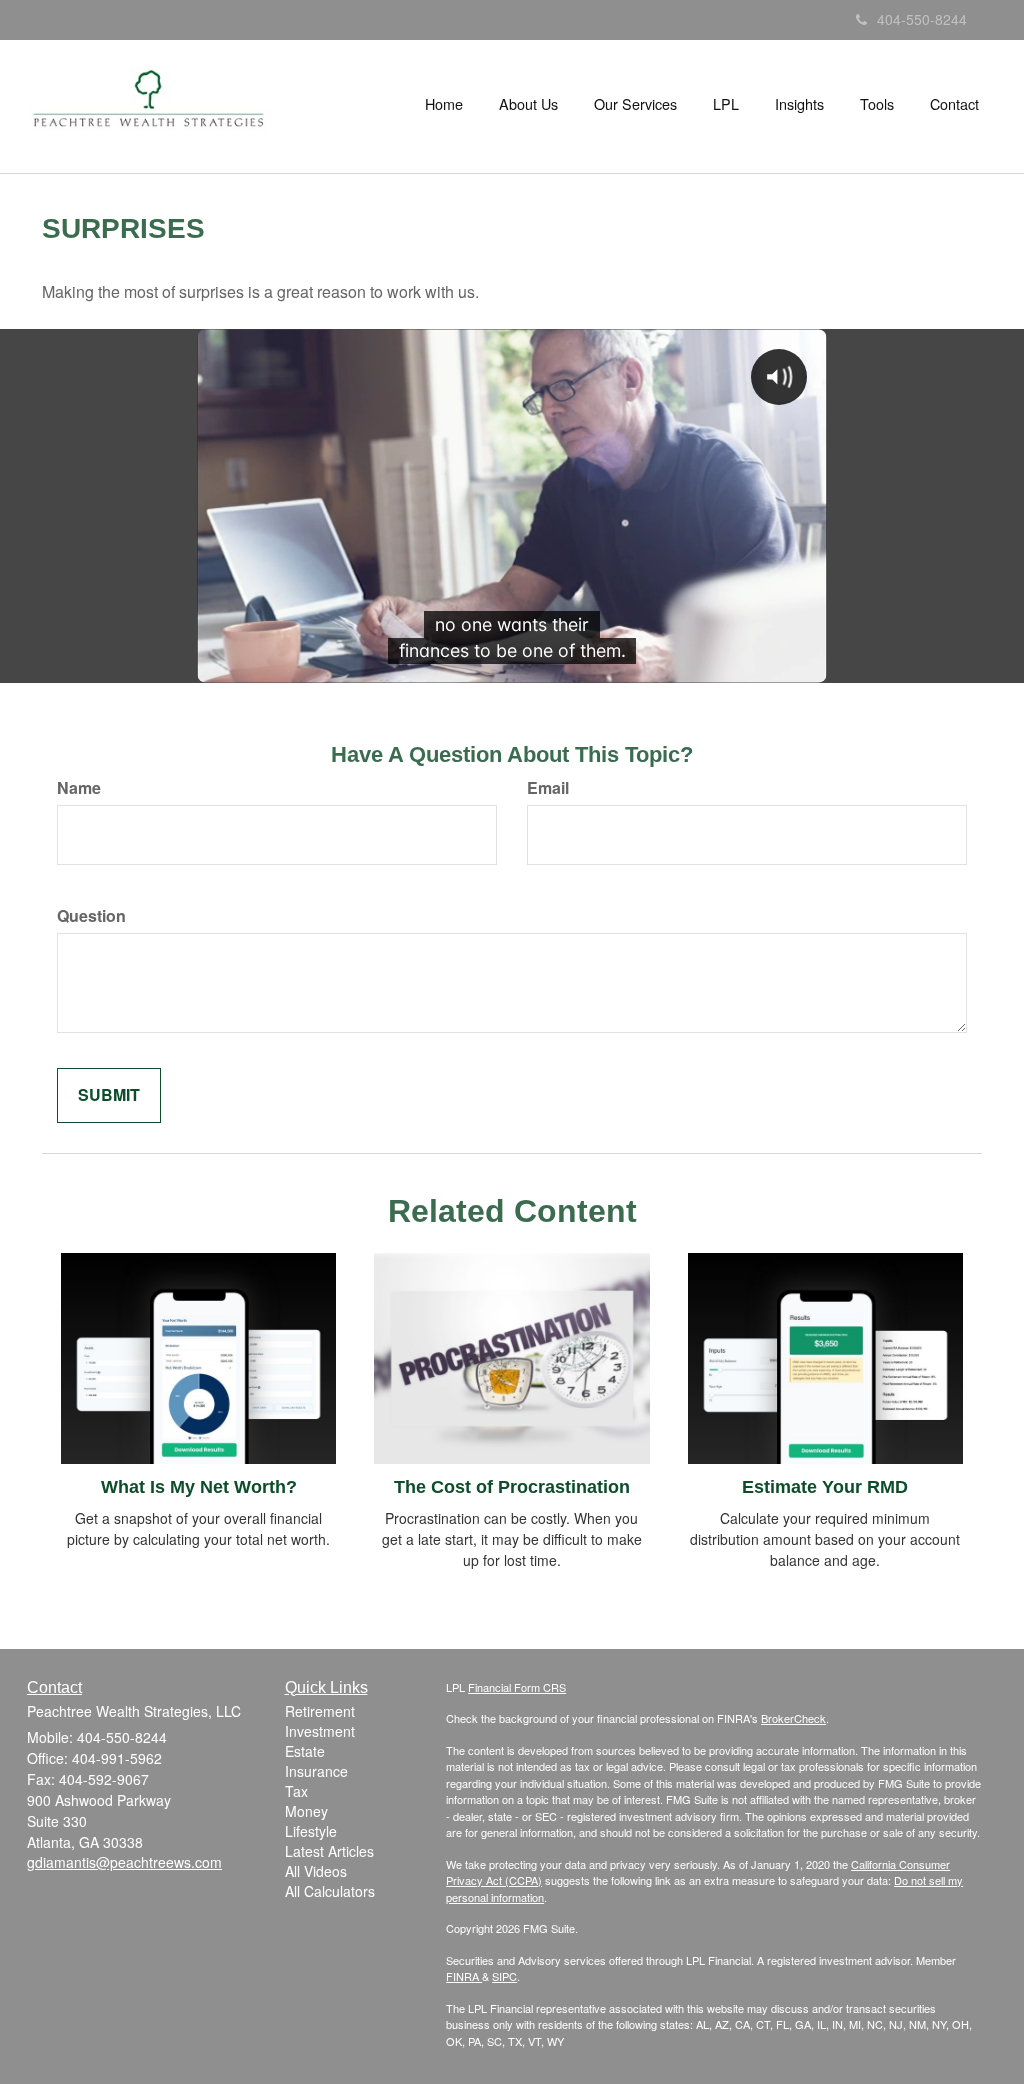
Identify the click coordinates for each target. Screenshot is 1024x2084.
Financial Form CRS (517, 1687)
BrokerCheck (793, 1718)
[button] (528, 104)
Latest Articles (329, 1851)
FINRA (464, 1976)
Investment (320, 1731)
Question (91, 916)
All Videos (316, 1871)
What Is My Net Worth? (199, 1487)
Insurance (316, 1771)
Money (306, 1811)
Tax (296, 1791)
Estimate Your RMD (825, 1487)
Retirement (320, 1711)
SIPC (504, 1976)
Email (548, 788)
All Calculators (330, 1891)
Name (79, 788)
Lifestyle (311, 1831)
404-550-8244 (922, 19)
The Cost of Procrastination (512, 1487)
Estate (305, 1751)
